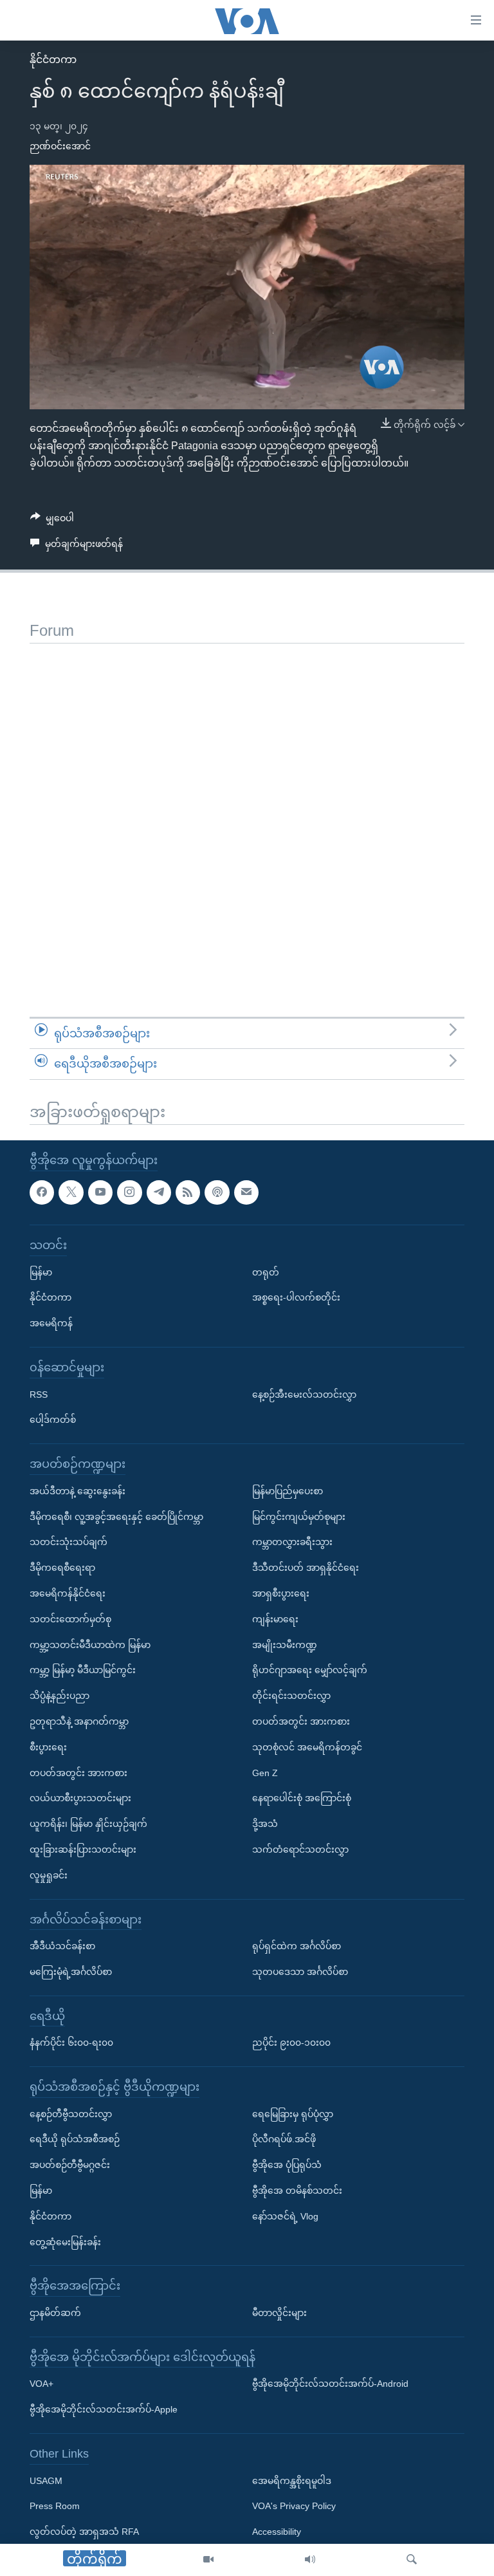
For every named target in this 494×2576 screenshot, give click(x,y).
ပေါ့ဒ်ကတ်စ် (53, 1420)
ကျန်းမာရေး (275, 1619)
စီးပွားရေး (48, 1747)
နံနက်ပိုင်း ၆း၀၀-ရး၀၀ (71, 2043)
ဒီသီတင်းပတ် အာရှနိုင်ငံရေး (306, 1568)
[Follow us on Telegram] (159, 1192)
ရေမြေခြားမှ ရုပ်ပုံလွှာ (293, 2114)
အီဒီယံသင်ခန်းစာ (62, 1946)
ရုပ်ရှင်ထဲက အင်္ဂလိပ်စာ (297, 1946)
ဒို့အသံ (265, 1824)
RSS (39, 1394)
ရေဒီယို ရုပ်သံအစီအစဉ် (75, 2139)
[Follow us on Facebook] (42, 1192)
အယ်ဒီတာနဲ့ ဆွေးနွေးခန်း (78, 1491)
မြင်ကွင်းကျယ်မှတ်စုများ (299, 1516)
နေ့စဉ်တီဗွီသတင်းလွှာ (71, 2114)
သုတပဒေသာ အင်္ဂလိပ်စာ (300, 1972)
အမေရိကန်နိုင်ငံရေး (68, 1593)
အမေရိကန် (51, 1323)
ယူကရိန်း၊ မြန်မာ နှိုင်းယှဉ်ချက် (88, 1824)
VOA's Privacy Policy (294, 2506)
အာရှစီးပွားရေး (281, 1593)
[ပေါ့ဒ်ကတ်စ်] (217, 1192)
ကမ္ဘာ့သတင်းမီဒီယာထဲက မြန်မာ (90, 1644)
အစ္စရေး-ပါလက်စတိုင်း (296, 1297)
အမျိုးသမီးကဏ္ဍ (285, 1644)
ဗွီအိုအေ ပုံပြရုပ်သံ (287, 2165)
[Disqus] (247, 804)
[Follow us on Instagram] (129, 1192)
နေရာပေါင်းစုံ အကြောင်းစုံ (302, 1798)
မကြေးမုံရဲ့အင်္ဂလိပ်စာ (71, 1972)
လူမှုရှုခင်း (49, 1875)
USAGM (46, 2481)
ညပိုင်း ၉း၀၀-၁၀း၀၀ (291, 2043)
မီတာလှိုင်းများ (279, 2313)
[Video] (208, 2560)
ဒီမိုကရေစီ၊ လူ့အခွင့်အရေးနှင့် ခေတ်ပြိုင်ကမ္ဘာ (116, 1516)
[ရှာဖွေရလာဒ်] (412, 2560)
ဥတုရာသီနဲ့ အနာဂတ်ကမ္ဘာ (79, 1721)
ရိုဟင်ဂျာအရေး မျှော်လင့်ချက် (310, 1670)
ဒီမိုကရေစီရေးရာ (62, 1568)
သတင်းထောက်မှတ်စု (70, 1619)
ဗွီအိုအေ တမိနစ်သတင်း (297, 2191)
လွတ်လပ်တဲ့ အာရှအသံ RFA (84, 2532)
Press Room (55, 2506)
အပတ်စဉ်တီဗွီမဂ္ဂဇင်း (70, 2165)
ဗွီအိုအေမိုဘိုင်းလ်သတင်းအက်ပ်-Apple (104, 2409)
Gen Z (265, 1772)
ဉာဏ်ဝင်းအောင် (60, 146)
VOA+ (41, 2384)
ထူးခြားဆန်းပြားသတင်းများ (83, 1849)
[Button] (52, 521)
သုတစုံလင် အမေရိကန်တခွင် (307, 1747)
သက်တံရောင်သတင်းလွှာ (300, 1849)
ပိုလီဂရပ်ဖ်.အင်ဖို (284, 2139)
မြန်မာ (41, 1272)
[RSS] (188, 1192)
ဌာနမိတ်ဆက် (55, 2313)
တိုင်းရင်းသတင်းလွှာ (291, 1696)
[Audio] (310, 2560)
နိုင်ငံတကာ (53, 60)
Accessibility (277, 2532)
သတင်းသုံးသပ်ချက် (69, 1542)
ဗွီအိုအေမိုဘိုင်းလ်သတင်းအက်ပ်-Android (330, 2384)
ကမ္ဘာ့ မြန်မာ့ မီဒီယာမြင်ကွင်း (83, 1670)
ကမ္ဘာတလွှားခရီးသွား (292, 1542)
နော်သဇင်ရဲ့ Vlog (285, 2216)
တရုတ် (266, 1272)
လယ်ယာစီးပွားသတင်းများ (80, 1798)
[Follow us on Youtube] (100, 1192)
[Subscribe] (246, 1192)
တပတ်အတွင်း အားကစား (78, 1772)
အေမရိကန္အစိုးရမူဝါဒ (292, 2481)
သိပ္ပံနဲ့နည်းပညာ (59, 1696)
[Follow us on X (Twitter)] (71, 1192)
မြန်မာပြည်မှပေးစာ (288, 1491)
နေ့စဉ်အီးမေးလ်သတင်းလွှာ (304, 1394)
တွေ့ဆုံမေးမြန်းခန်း (65, 2242)
